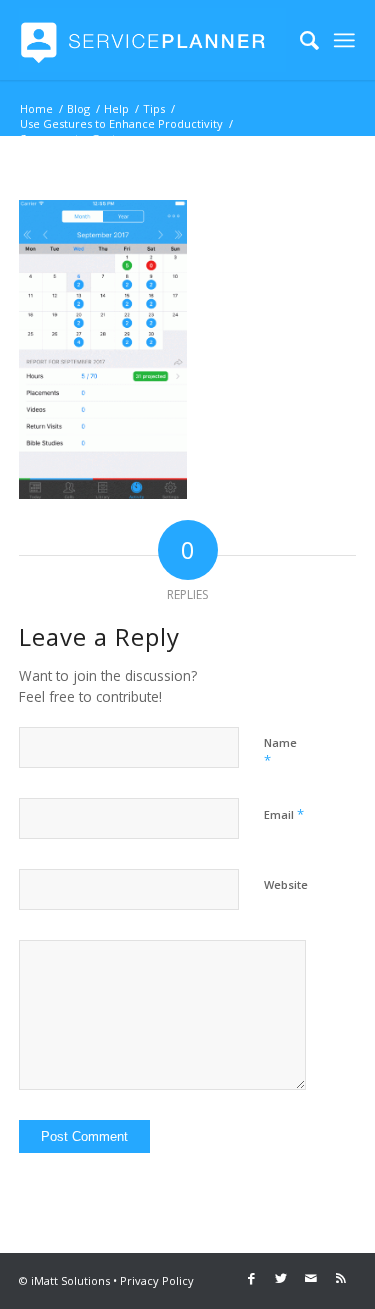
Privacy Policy (157, 1280)
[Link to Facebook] (251, 1278)
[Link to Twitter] (281, 1278)
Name (280, 752)
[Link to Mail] (311, 1278)
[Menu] (345, 40)
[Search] (299, 40)
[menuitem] (299, 40)
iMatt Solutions (70, 1280)
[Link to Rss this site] (341, 1278)
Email (284, 814)
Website (286, 884)
